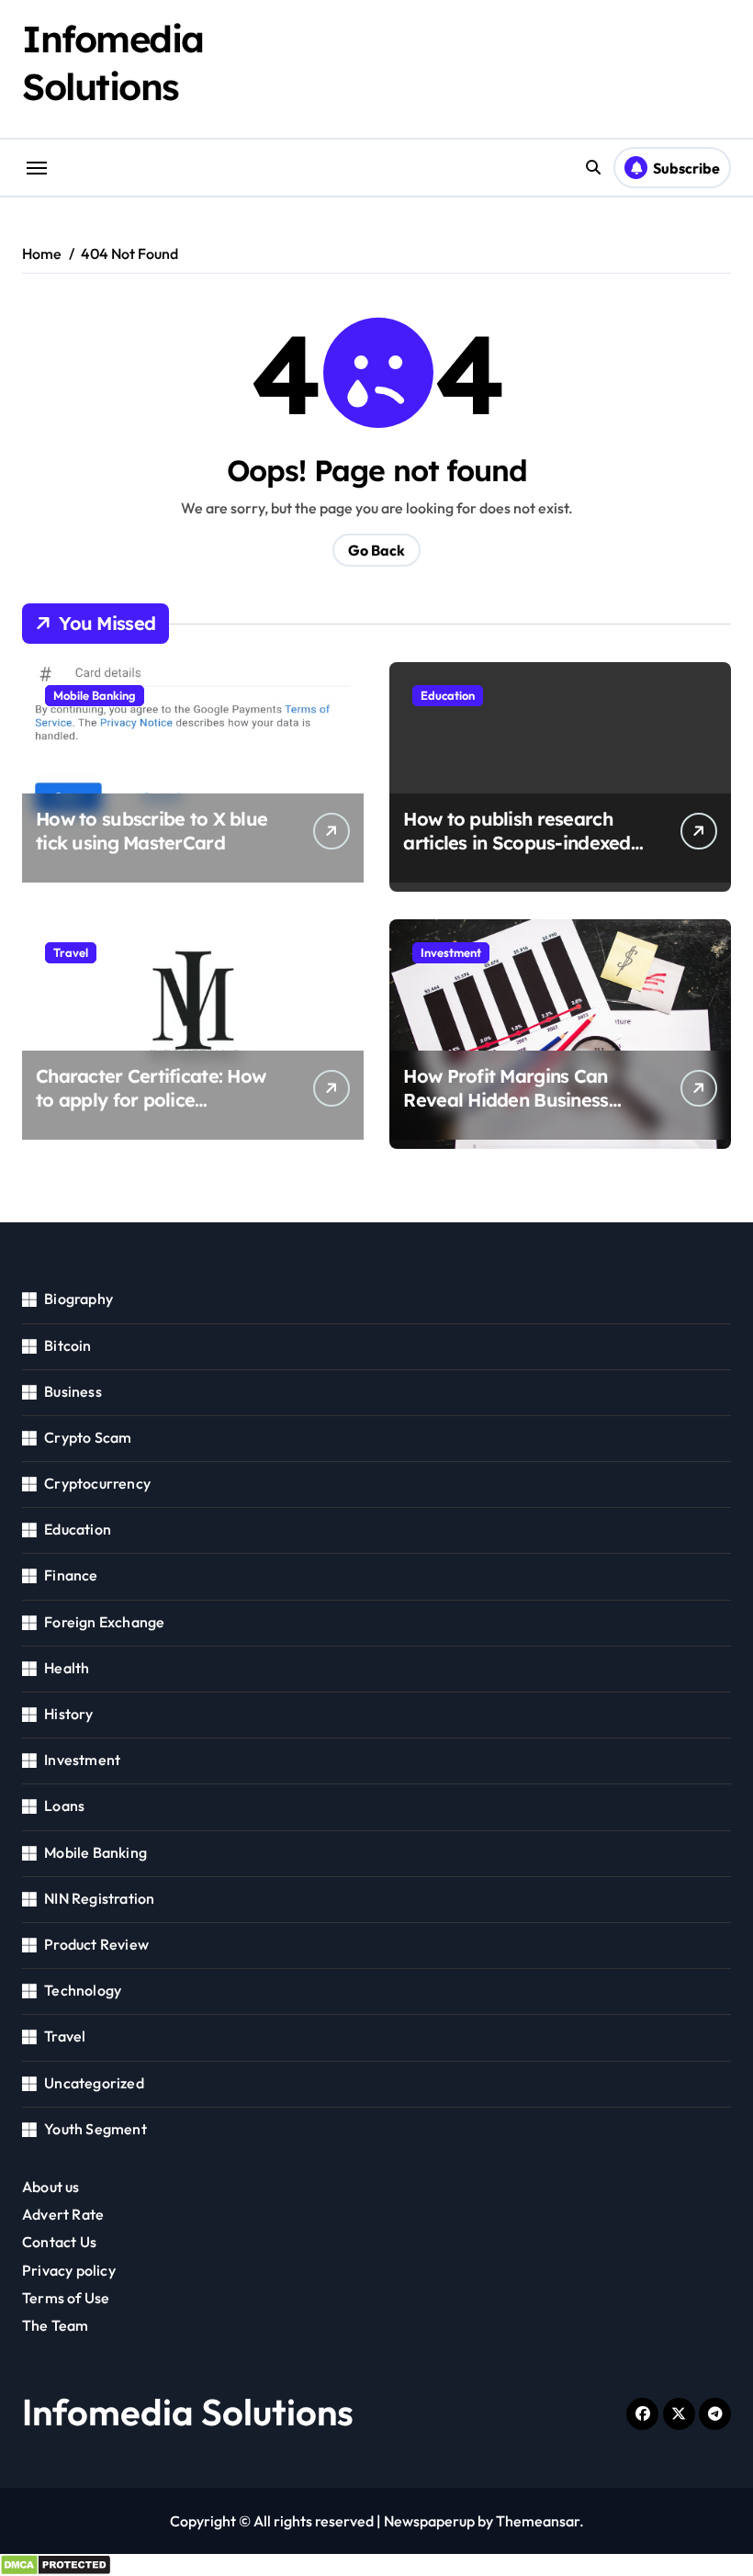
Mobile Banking (95, 695)
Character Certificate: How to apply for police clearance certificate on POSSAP (151, 1112)
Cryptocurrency (97, 1483)
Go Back (376, 550)
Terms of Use (66, 2298)
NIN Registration (99, 1898)
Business (73, 1391)
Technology (83, 1990)
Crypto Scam (88, 1437)
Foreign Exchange (104, 1622)
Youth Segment (96, 2129)
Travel (71, 952)
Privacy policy (69, 2270)
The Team (56, 2325)
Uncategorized (94, 2083)
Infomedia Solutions (188, 2412)
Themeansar (538, 2521)
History (68, 1714)
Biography (79, 1299)
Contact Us (59, 2242)
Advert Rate (63, 2214)
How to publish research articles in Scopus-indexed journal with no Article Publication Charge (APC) (517, 855)
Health (67, 1668)
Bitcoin (67, 1345)
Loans (64, 1805)
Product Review (96, 1944)
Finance (71, 1575)
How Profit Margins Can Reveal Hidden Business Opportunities (506, 1100)
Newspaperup (429, 2521)
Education (448, 695)
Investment (451, 952)
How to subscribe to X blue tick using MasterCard (152, 831)
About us (51, 2187)
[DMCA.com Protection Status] (376, 2565)
